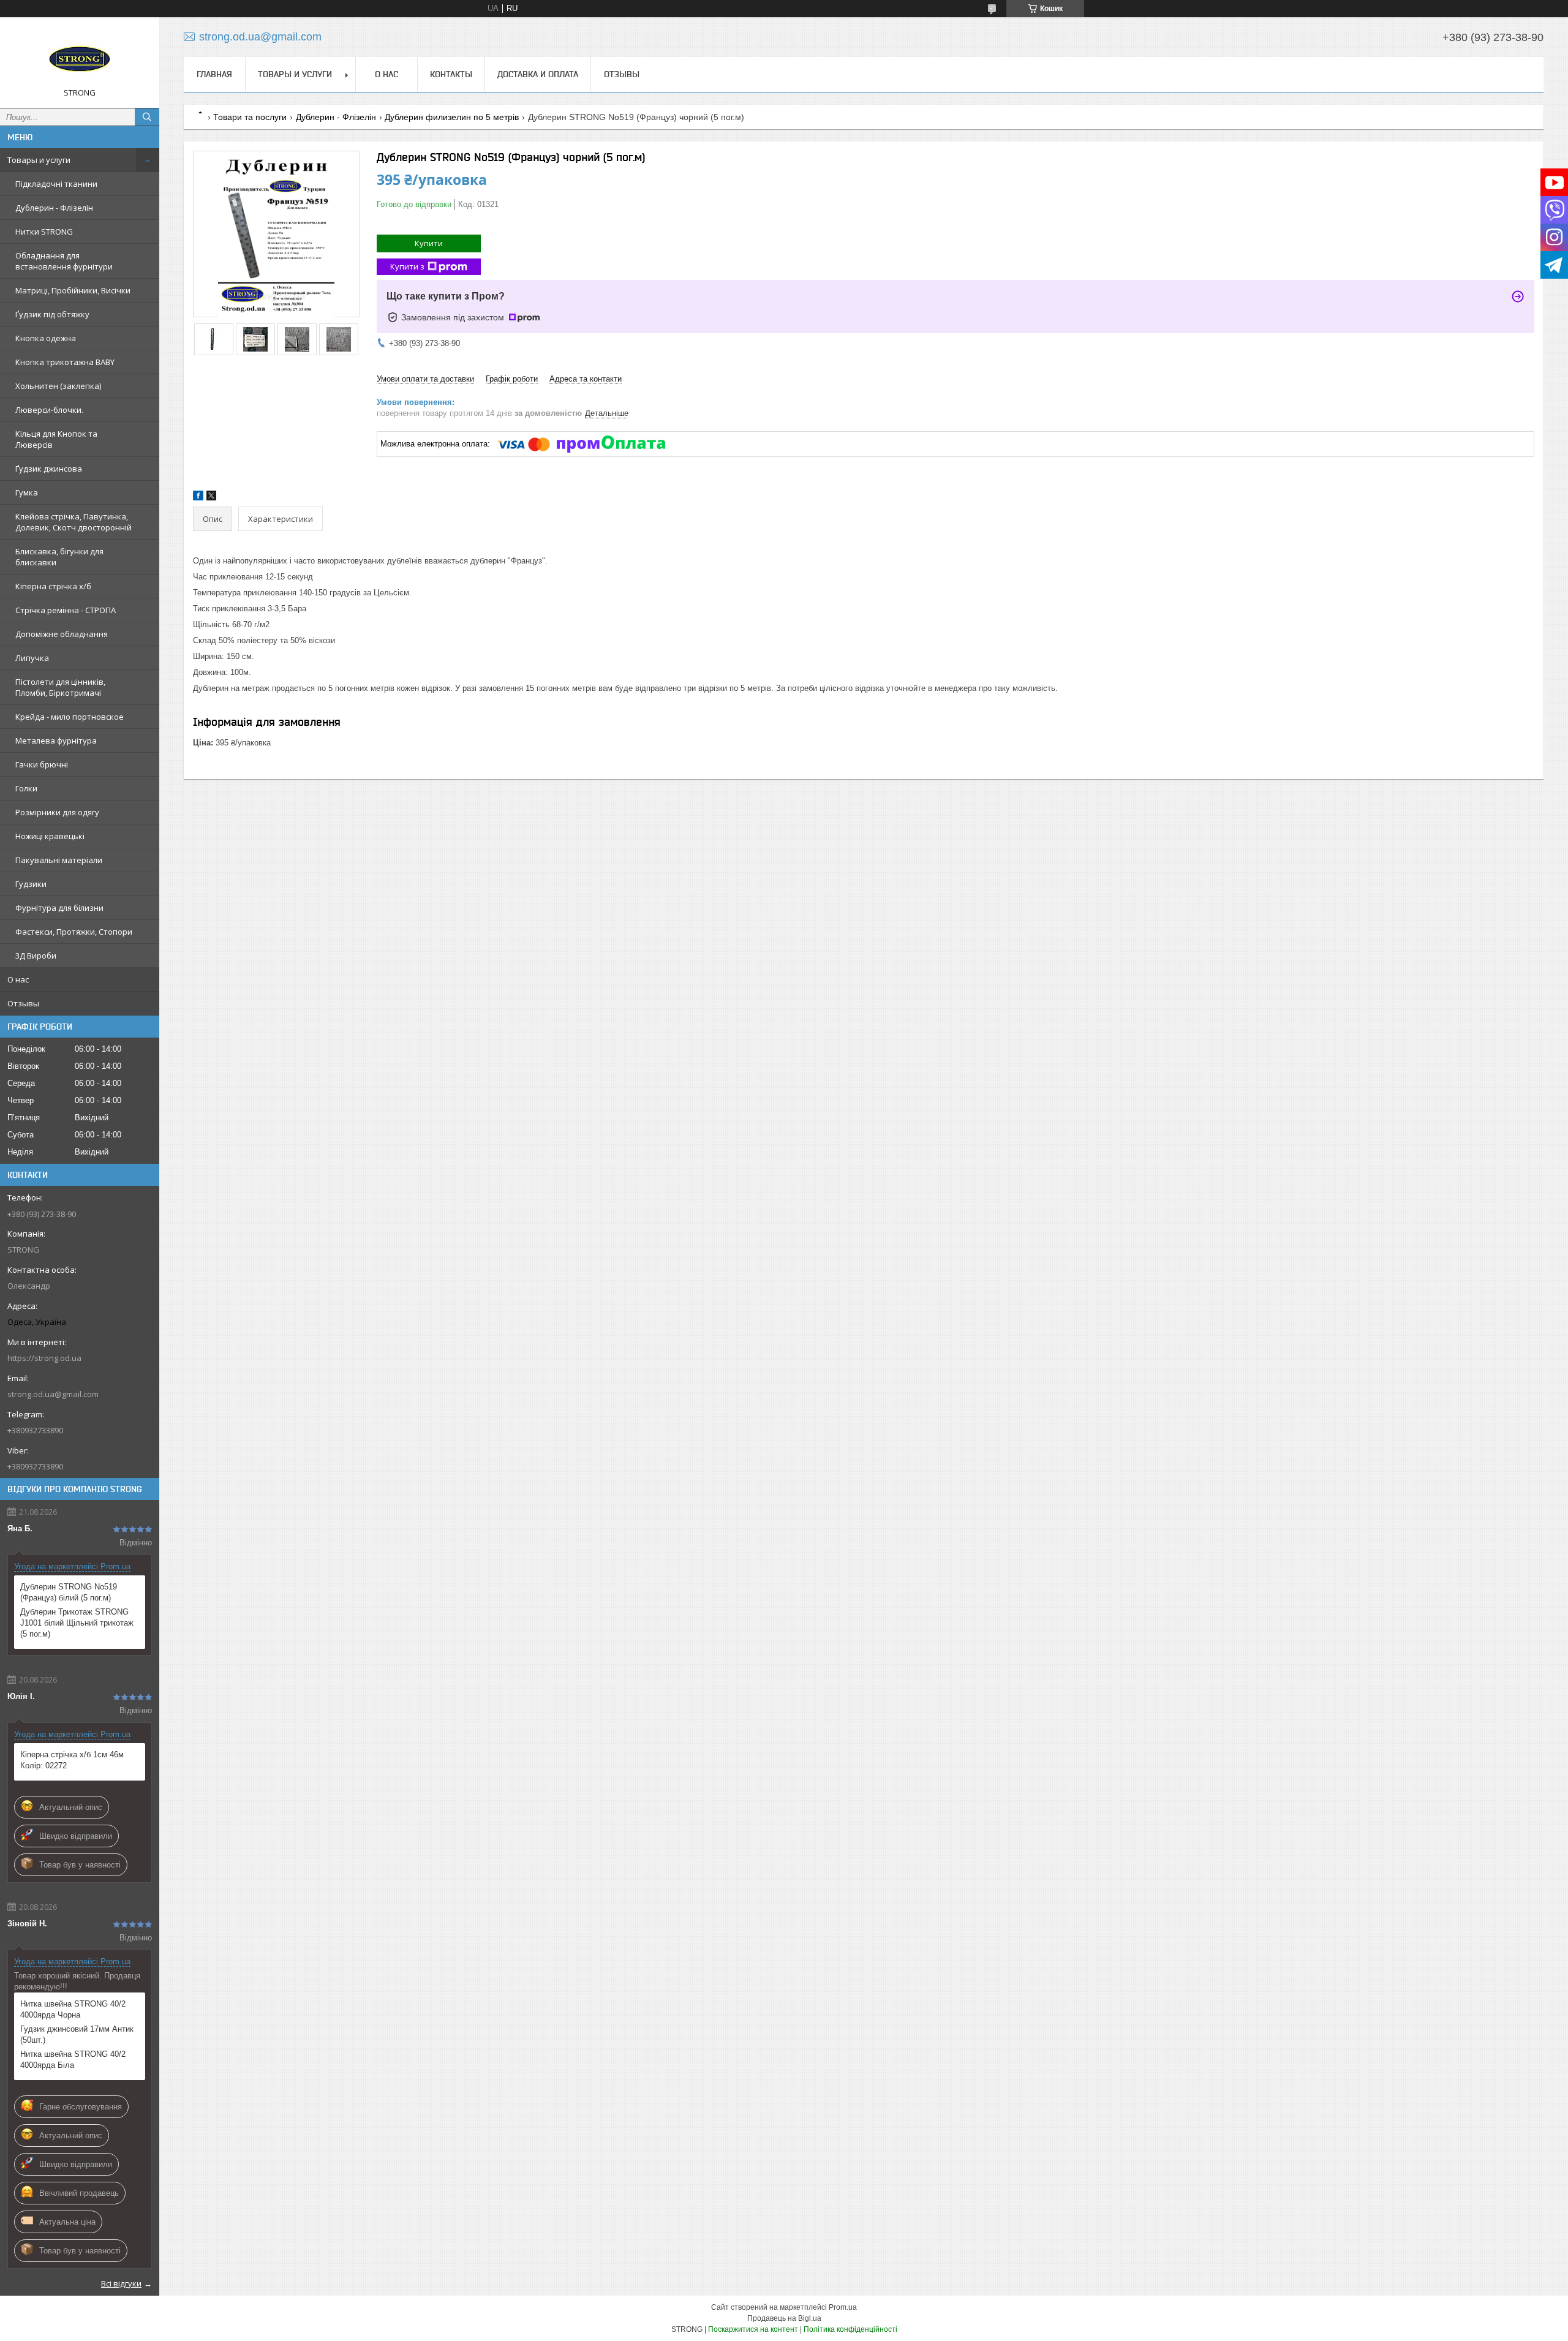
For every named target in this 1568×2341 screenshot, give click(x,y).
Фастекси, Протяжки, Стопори (74, 932)
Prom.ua (843, 2307)
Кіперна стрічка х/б (53, 586)
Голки (26, 788)
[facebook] (198, 498)
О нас (18, 979)
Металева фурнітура (56, 741)
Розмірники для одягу (57, 812)
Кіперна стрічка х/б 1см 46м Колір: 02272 (72, 1760)
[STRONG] (80, 57)
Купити (429, 243)
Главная (214, 74)
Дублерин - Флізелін (54, 208)
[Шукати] (147, 117)
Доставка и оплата (538, 74)
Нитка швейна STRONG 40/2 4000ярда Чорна (73, 2009)
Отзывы (23, 1003)
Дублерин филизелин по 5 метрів (452, 117)
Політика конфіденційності (850, 2329)
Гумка (27, 492)
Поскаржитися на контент (753, 2329)
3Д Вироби (36, 956)
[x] (211, 498)
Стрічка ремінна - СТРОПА (66, 610)
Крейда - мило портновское (70, 717)
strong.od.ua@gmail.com (53, 1394)
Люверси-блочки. (49, 410)
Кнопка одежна (46, 338)
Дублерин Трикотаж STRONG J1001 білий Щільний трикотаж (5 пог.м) (77, 1623)
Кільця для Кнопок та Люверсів (56, 439)
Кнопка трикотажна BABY (65, 362)
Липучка (32, 658)
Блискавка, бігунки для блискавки (59, 557)
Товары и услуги (39, 160)
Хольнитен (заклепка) (58, 386)
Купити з (407, 266)
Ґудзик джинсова (49, 469)
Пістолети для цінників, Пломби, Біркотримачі (60, 687)
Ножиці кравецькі (50, 836)
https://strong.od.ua (44, 1358)
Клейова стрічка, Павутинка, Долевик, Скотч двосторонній (73, 522)
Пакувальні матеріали (59, 860)
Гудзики (31, 884)
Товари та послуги (250, 117)
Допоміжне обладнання (62, 634)
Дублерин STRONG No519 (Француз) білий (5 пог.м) (69, 1592)
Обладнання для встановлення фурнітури (64, 261)
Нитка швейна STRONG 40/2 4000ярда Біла (73, 2060)
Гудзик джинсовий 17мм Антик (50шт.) (77, 2034)
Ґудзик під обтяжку (52, 314)
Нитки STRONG (44, 232)
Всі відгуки (121, 2283)
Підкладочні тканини (56, 184)
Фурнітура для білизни (59, 908)
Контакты (451, 74)
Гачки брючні (42, 764)
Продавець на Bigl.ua (784, 2318)
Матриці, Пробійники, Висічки (73, 290)
